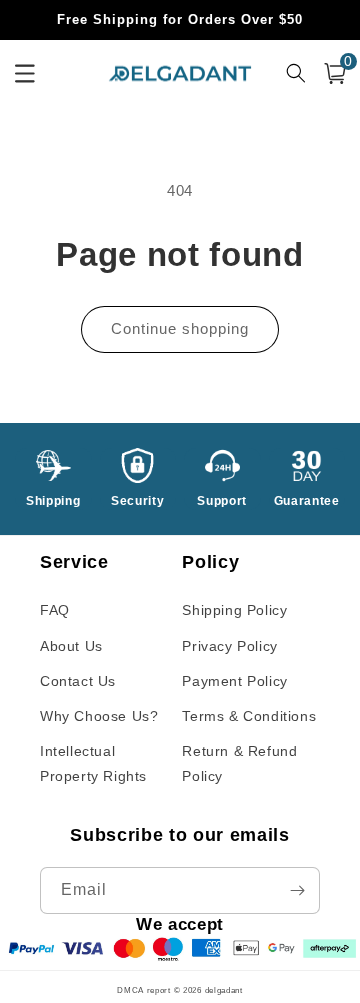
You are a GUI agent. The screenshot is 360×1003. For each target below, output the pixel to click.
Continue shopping (180, 328)
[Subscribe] (297, 890)
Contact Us (78, 681)
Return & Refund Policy (239, 763)
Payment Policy (234, 681)
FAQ (55, 610)
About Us (71, 646)
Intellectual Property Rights (93, 763)
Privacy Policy (229, 646)
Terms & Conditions (249, 716)
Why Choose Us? (99, 716)
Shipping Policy (234, 610)
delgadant (224, 990)
